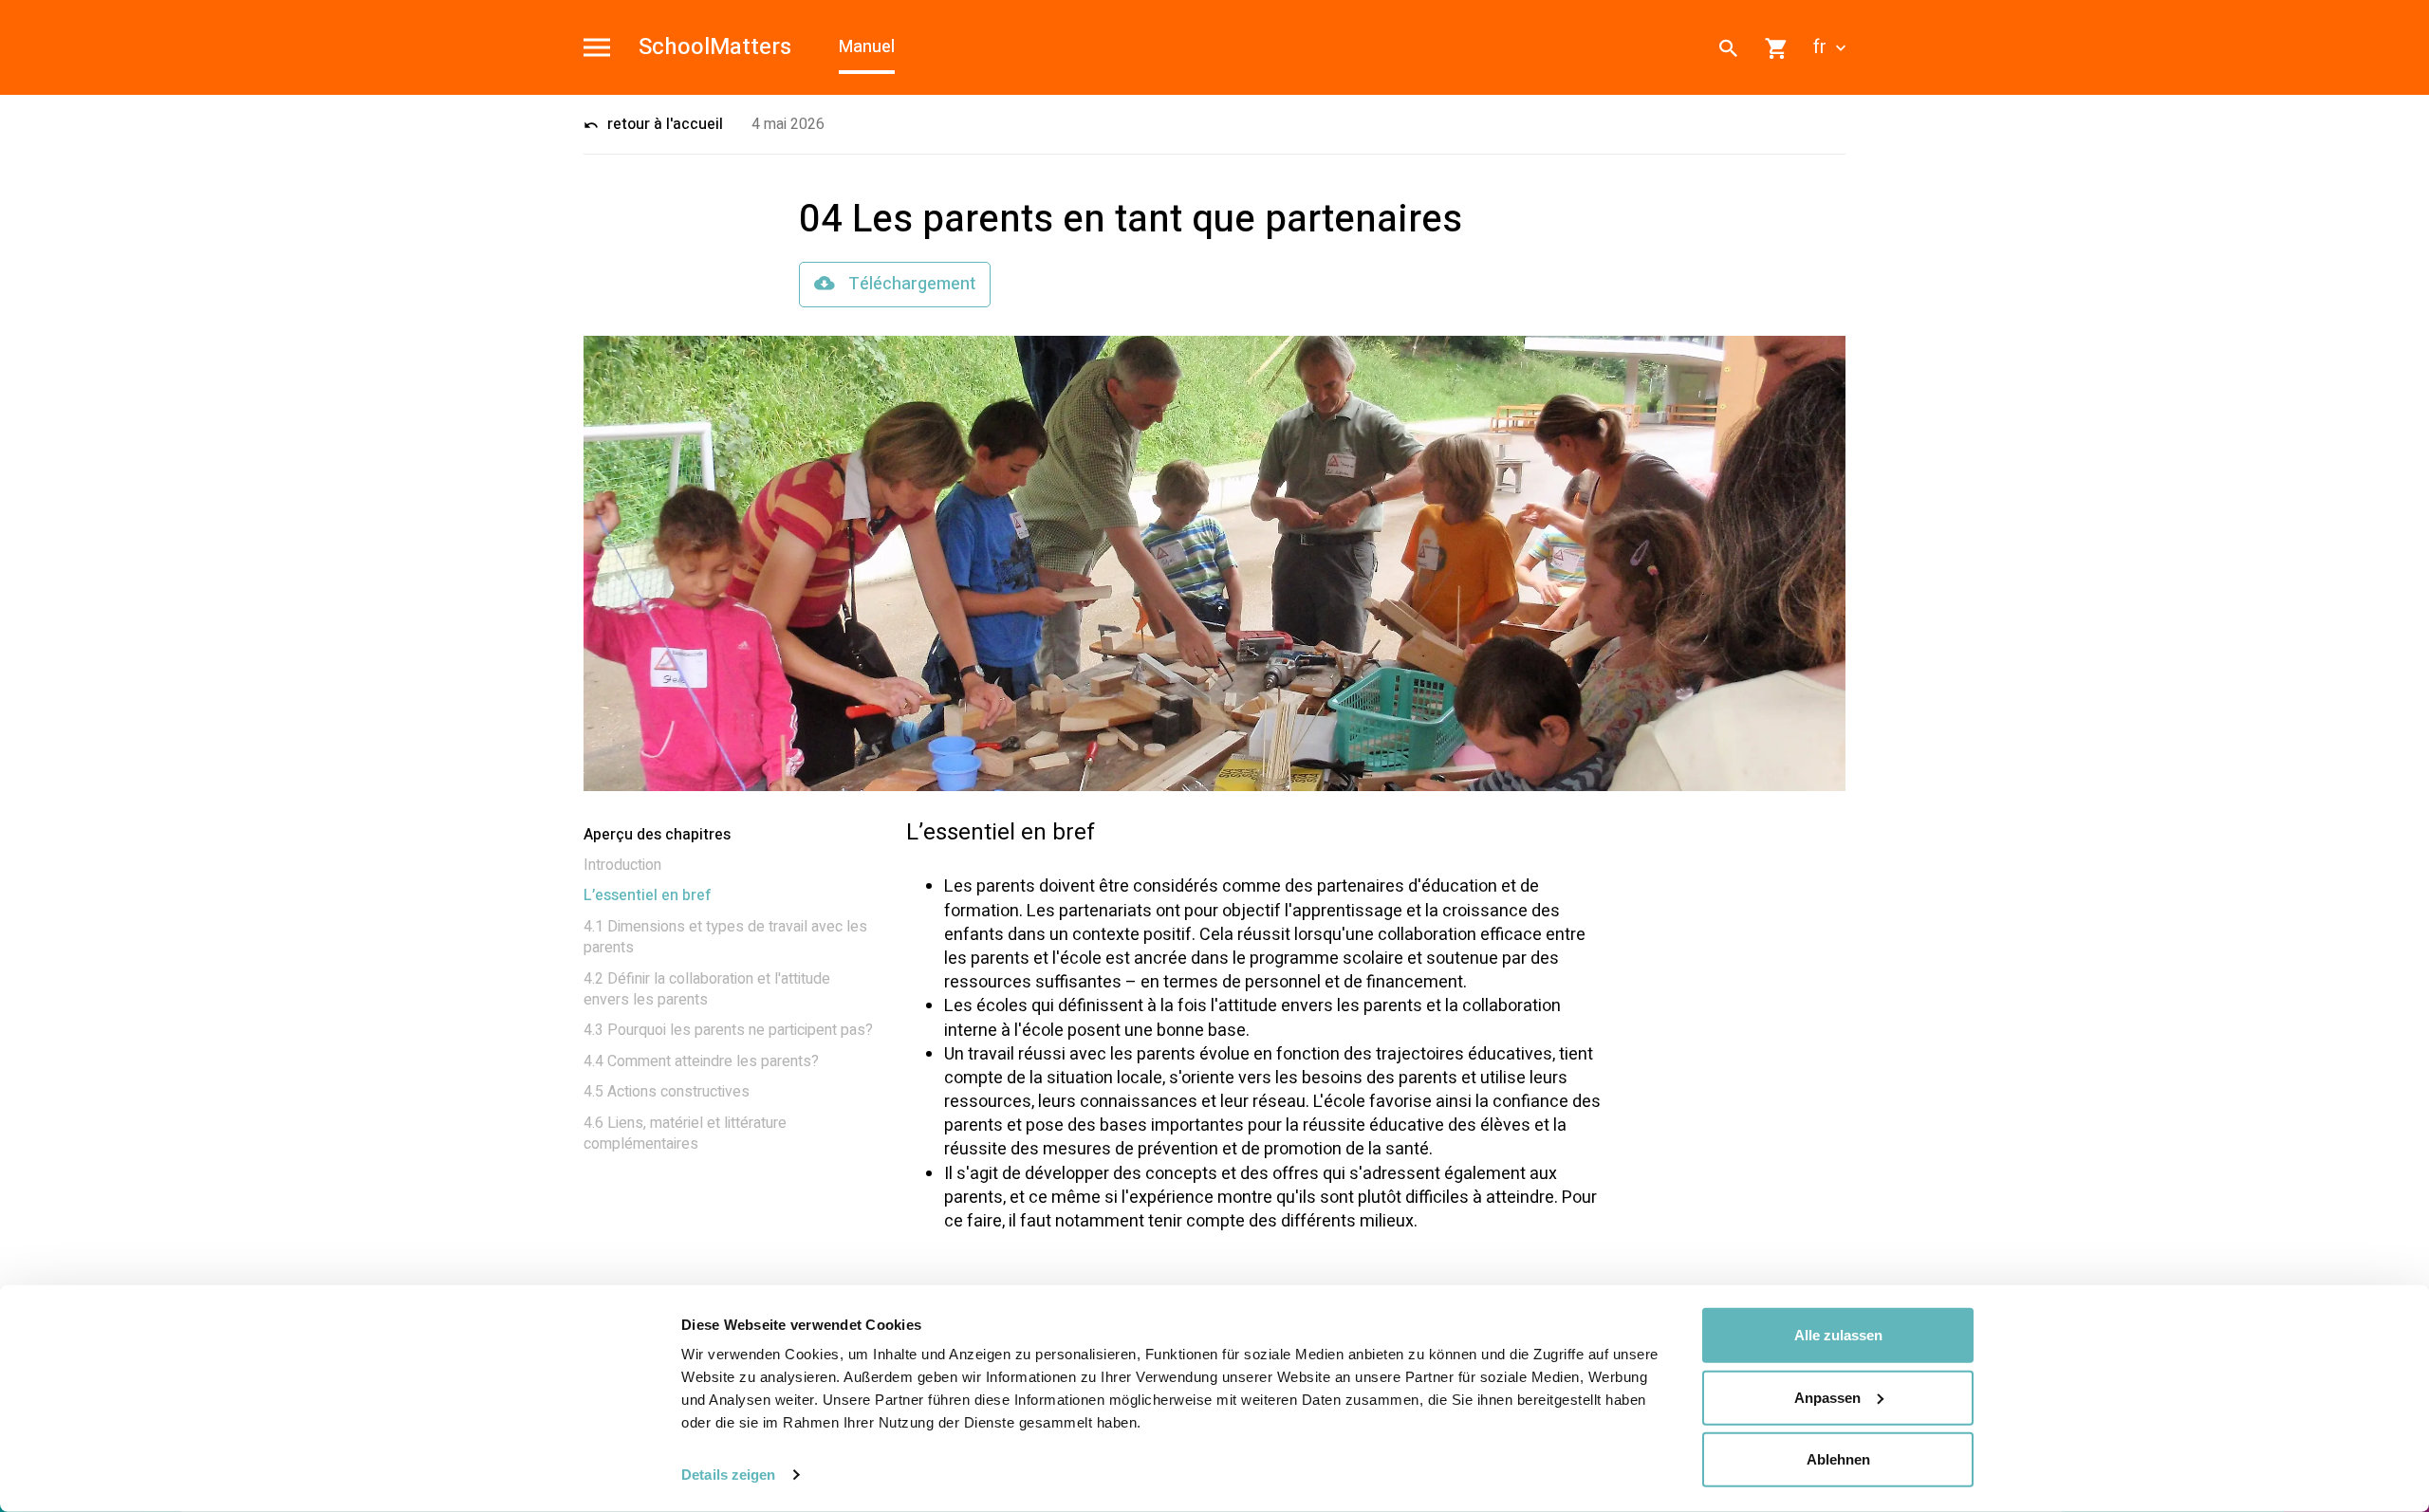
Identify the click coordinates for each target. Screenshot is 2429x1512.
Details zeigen (728, 1475)
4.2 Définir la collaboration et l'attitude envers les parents (707, 989)
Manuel (867, 47)
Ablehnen (1838, 1459)
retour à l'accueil (663, 124)
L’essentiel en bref (648, 895)
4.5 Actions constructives (667, 1092)
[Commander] (1777, 47)
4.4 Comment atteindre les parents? (701, 1061)
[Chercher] (1729, 47)
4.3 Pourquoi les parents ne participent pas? (728, 1030)
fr (1822, 47)
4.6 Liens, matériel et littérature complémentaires (685, 1134)
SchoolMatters (715, 48)
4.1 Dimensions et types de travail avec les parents (725, 937)
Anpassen (1827, 1397)
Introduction (622, 865)
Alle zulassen (1838, 1335)
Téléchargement (910, 284)
